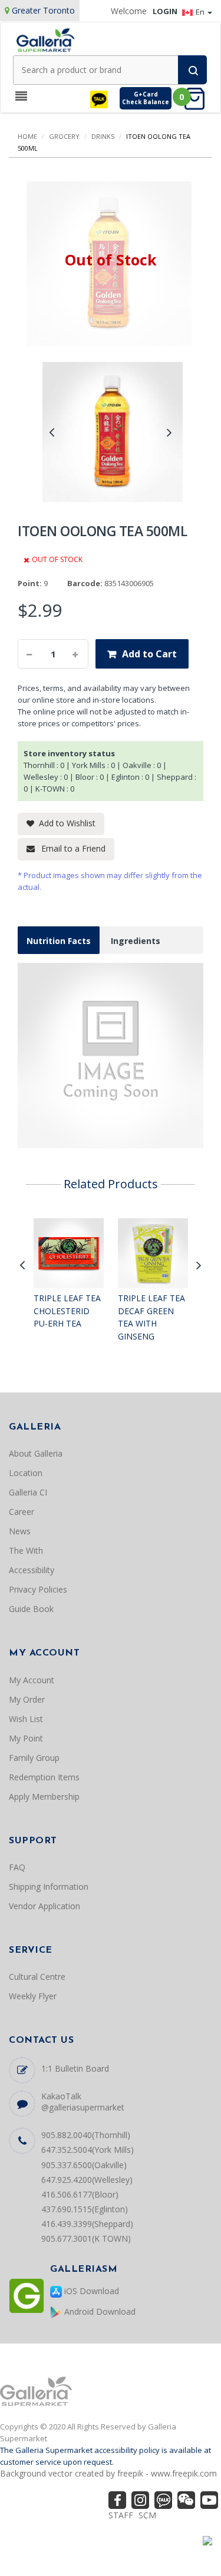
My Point (26, 1738)
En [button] (201, 12)
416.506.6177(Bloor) (80, 2194)
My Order (27, 1699)
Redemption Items (44, 1777)
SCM (147, 2515)
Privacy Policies (38, 1589)
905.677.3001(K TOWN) (86, 2238)
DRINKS (103, 136)
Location (26, 1473)
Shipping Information (49, 1887)
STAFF (121, 2515)
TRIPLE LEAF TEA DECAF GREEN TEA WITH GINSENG (151, 1317)
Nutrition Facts (59, 941)
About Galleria (36, 1453)
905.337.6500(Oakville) (84, 2165)
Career (22, 1512)
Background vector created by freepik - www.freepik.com (108, 2473)
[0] (198, 98)
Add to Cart (149, 654)
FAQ (17, 1867)
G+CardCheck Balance (146, 98)
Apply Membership (44, 1796)
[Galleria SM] (45, 39)
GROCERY (64, 136)
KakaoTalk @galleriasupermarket (83, 2102)
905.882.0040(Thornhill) (86, 2135)
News (20, 1531)
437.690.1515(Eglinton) (85, 2209)
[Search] (192, 70)
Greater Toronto (43, 10)
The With (26, 1550)
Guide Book (31, 1609)
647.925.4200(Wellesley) (87, 2180)
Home (27, 136)
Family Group (34, 1758)
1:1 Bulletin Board (75, 2068)
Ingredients (136, 941)
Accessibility (32, 1570)
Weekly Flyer (33, 1996)
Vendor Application (44, 1906)
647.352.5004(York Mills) (88, 2150)
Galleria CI (28, 1492)
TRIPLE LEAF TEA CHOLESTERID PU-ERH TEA (67, 1311)
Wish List (26, 1719)
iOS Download (90, 2291)
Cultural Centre (37, 1977)
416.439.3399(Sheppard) (87, 2224)
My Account (32, 1680)
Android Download (99, 2311)
